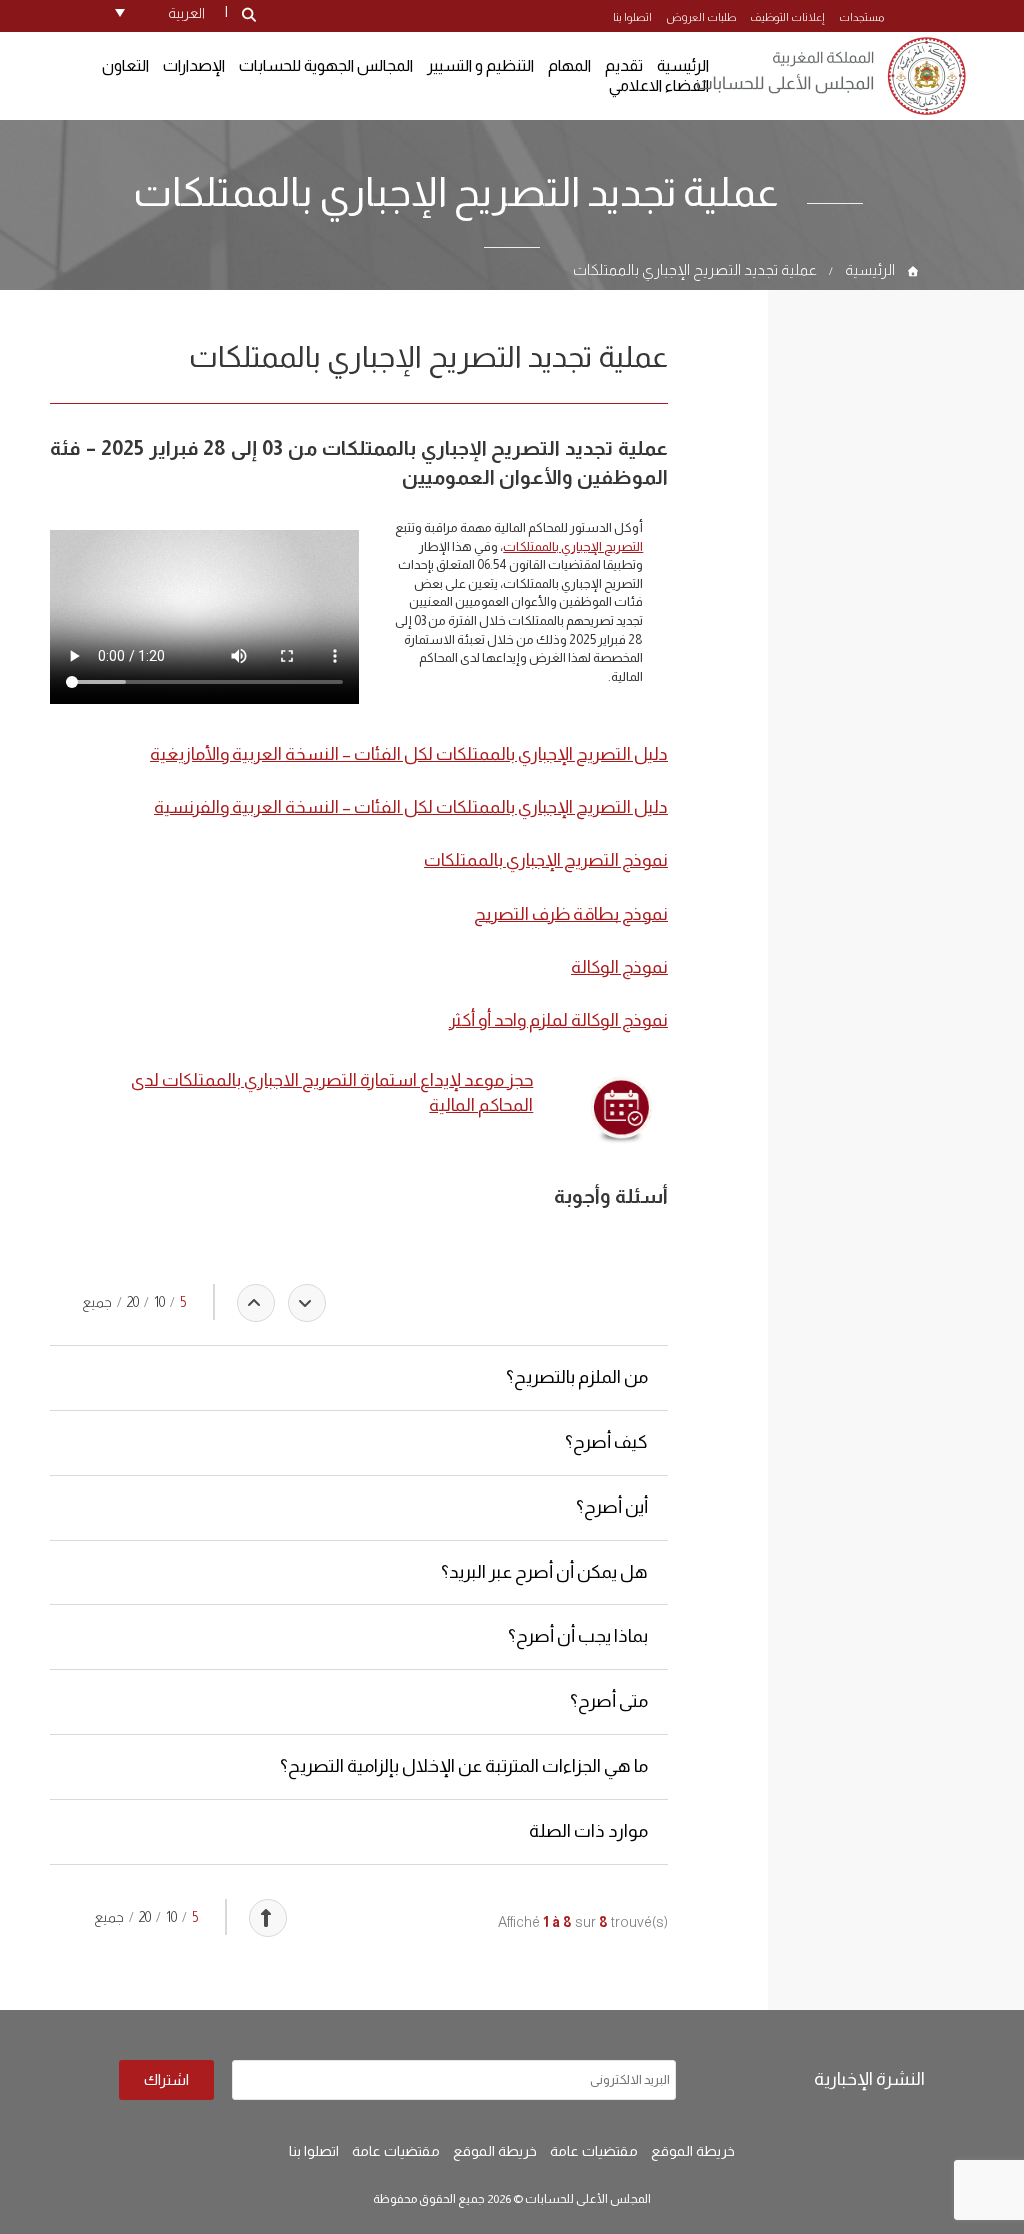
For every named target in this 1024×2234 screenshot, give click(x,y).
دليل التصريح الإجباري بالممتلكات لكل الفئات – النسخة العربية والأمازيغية (409, 754)
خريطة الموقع (693, 2151)
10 (159, 1302)
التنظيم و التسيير (480, 65)
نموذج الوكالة (619, 967)
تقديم (624, 65)
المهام (569, 65)
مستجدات (861, 17)
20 (133, 1302)
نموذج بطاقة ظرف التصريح (571, 914)
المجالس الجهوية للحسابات (326, 65)
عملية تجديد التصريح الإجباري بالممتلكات (695, 269)
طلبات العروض (701, 17)
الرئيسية (870, 269)
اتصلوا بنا (632, 17)
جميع (97, 1302)
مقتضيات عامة (594, 2151)
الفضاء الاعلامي (659, 85)
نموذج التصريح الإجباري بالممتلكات (546, 860)
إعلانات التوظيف (787, 17)
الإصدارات (194, 65)
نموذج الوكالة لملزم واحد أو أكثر (558, 1020)
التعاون (125, 65)
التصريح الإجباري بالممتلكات (573, 546)
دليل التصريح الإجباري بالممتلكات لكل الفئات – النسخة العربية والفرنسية (411, 807)
